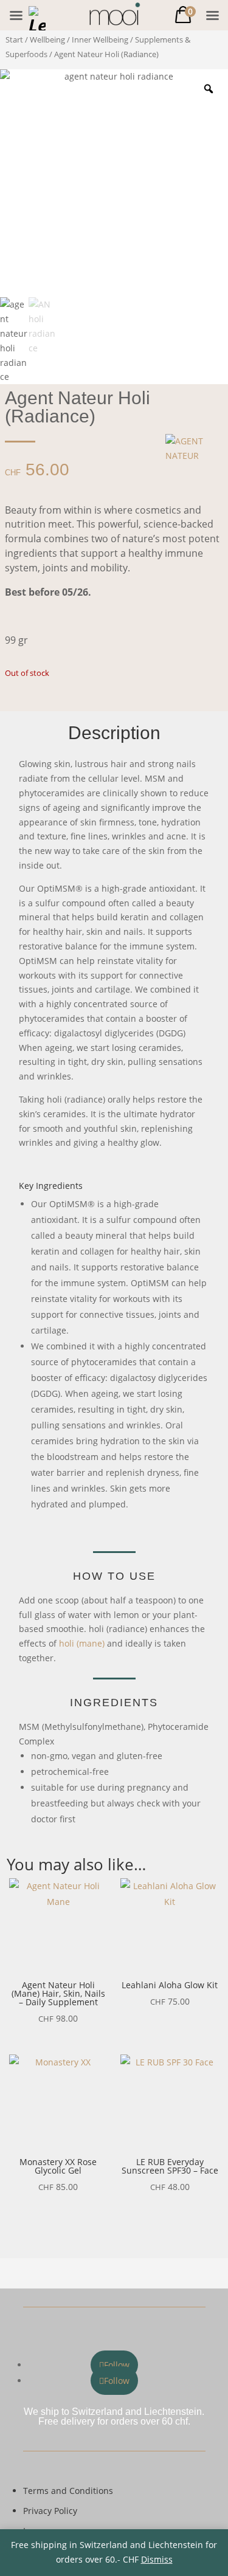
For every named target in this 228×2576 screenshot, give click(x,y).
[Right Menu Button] (212, 15)
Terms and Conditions (68, 2491)
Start (14, 40)
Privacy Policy (50, 2511)
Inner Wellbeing (100, 40)
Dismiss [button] (157, 2559)
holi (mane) (82, 1643)
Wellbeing (47, 40)
